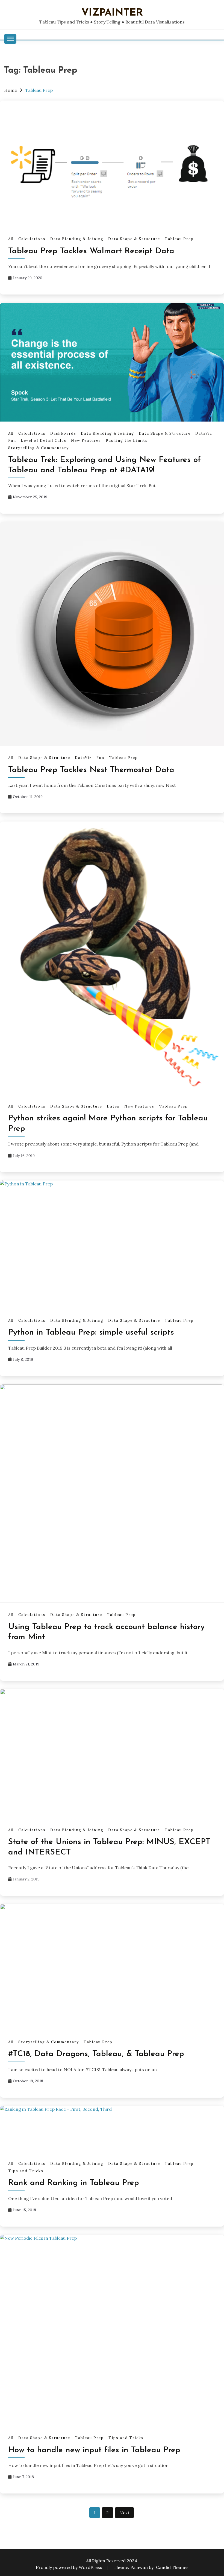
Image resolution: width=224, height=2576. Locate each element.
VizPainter (112, 13)
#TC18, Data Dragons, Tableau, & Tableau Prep (96, 2054)
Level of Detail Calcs (44, 441)
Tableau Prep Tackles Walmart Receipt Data (91, 251)
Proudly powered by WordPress (70, 2567)
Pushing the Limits (127, 441)
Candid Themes (172, 2567)
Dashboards (63, 433)
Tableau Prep (179, 239)
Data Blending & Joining (77, 239)
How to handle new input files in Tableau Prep (94, 2450)
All (11, 239)
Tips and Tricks (26, 2171)
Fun (12, 441)
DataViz (204, 433)
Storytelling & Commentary (39, 448)
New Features (86, 441)
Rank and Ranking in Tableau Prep (74, 2183)
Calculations (32, 239)
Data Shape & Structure (134, 239)
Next (124, 2513)
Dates (113, 1106)
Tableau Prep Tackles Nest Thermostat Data (91, 770)
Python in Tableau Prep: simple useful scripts (91, 1333)
